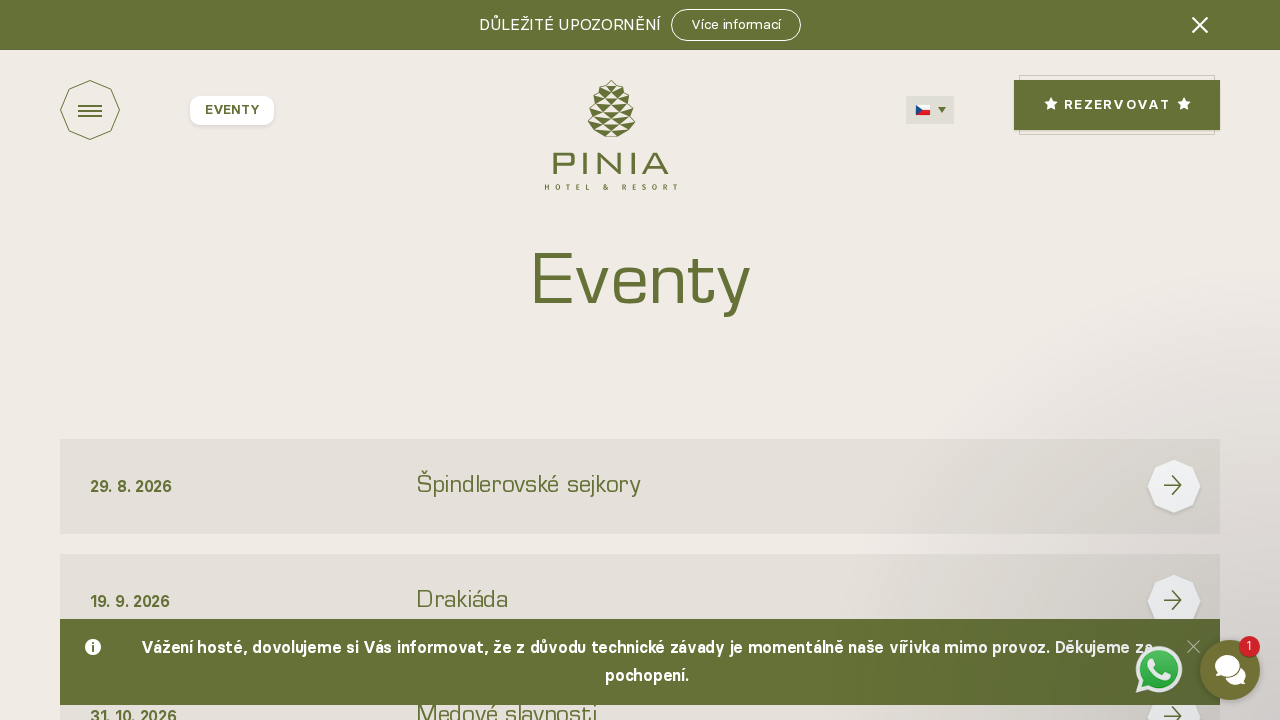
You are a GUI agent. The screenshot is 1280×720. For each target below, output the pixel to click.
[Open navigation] (125, 110)
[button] (1110, 448)
